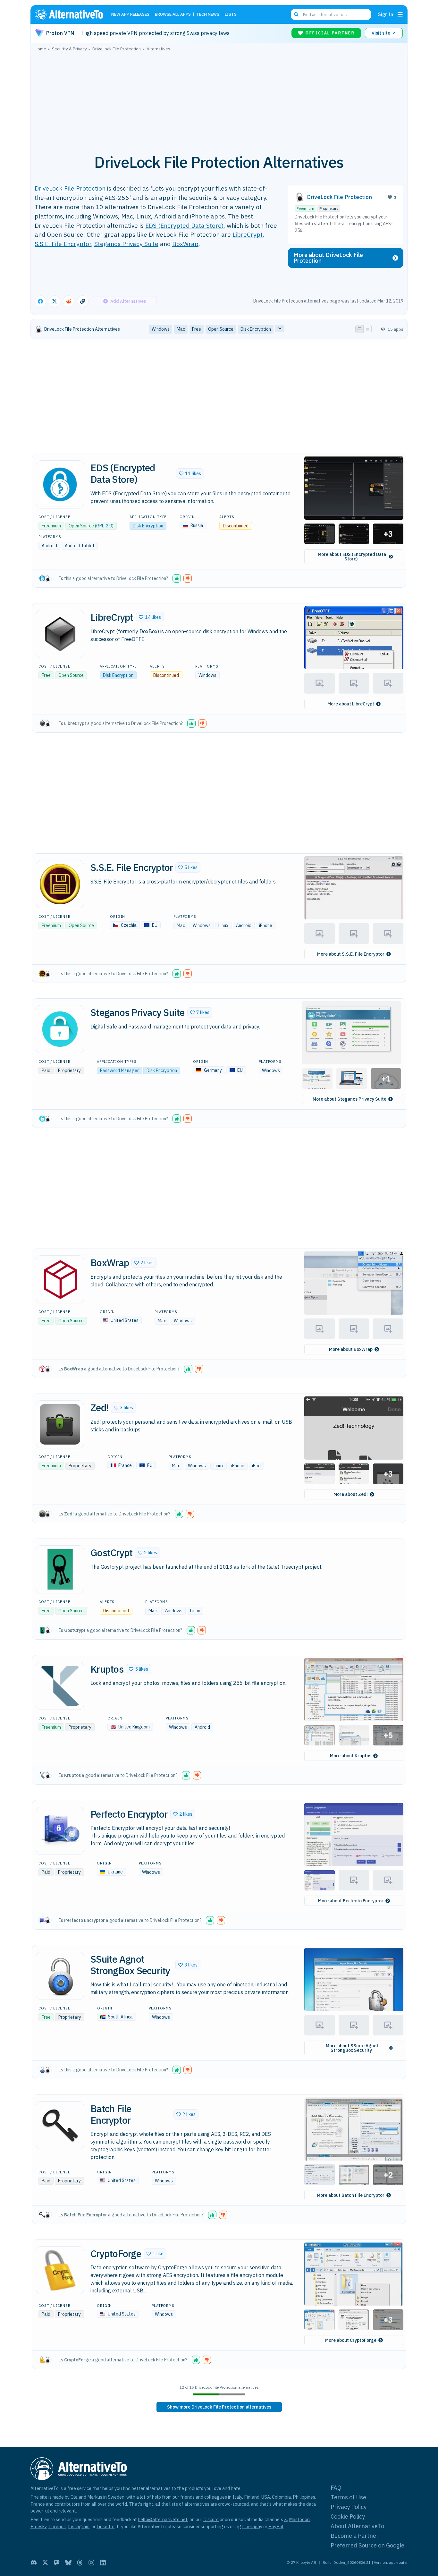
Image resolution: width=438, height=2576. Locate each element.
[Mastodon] (57, 2563)
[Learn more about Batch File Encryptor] (60, 2125)
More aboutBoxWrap (351, 1349)
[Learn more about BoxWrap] (60, 1279)
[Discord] (34, 2563)
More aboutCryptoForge (351, 2340)
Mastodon (299, 2519)
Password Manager (119, 1070)
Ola (74, 2497)
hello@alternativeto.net (163, 2519)
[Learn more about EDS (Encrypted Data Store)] (60, 484)
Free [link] (197, 329)
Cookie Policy (348, 2516)
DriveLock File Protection (70, 188)
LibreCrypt (248, 234)
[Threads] (80, 2563)
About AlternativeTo (357, 2526)
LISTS (231, 15)
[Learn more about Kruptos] (60, 1686)
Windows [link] (161, 329)
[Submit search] (296, 14)
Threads (57, 2526)
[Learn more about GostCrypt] (60, 1569)
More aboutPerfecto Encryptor (351, 1901)
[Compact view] (367, 329)
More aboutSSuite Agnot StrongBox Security (352, 2048)
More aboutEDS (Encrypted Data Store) (352, 557)
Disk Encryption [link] (256, 329)
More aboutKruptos (351, 1756)
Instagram (79, 2526)
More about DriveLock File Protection (328, 258)
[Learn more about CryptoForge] (60, 2270)
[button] (190, 473)
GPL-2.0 (104, 526)
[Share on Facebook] (40, 301)
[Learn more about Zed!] (60, 1424)
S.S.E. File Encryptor (63, 244)
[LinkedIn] (103, 2563)
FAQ (336, 2488)
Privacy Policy (349, 2507)
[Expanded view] (359, 329)
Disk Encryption (148, 526)
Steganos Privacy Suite (126, 244)
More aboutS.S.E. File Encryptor (351, 954)
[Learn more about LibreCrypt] (60, 634)
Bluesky (38, 2526)
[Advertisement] (219, 99)
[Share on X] (55, 301)
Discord (211, 2519)
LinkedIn (105, 2526)
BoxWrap (185, 244)
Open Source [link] (221, 329)
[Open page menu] (400, 14)
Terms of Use (348, 2497)
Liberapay (252, 2526)
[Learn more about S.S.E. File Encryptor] (60, 884)
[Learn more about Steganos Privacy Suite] (60, 1029)
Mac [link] (181, 329)
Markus (95, 2497)
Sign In (386, 14)
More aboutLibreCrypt (351, 704)
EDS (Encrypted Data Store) (184, 225)
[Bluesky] (68, 2563)
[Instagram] (91, 2563)
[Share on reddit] (69, 301)
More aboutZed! (351, 1494)
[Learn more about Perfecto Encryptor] (60, 1831)
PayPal (276, 2526)
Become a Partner (355, 2536)
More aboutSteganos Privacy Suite (350, 1099)
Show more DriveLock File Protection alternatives (219, 2407)
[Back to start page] (72, 14)
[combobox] (331, 14)
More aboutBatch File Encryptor (351, 2195)
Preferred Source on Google (367, 2545)
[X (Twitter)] (45, 2563)
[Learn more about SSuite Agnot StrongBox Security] (60, 1976)
